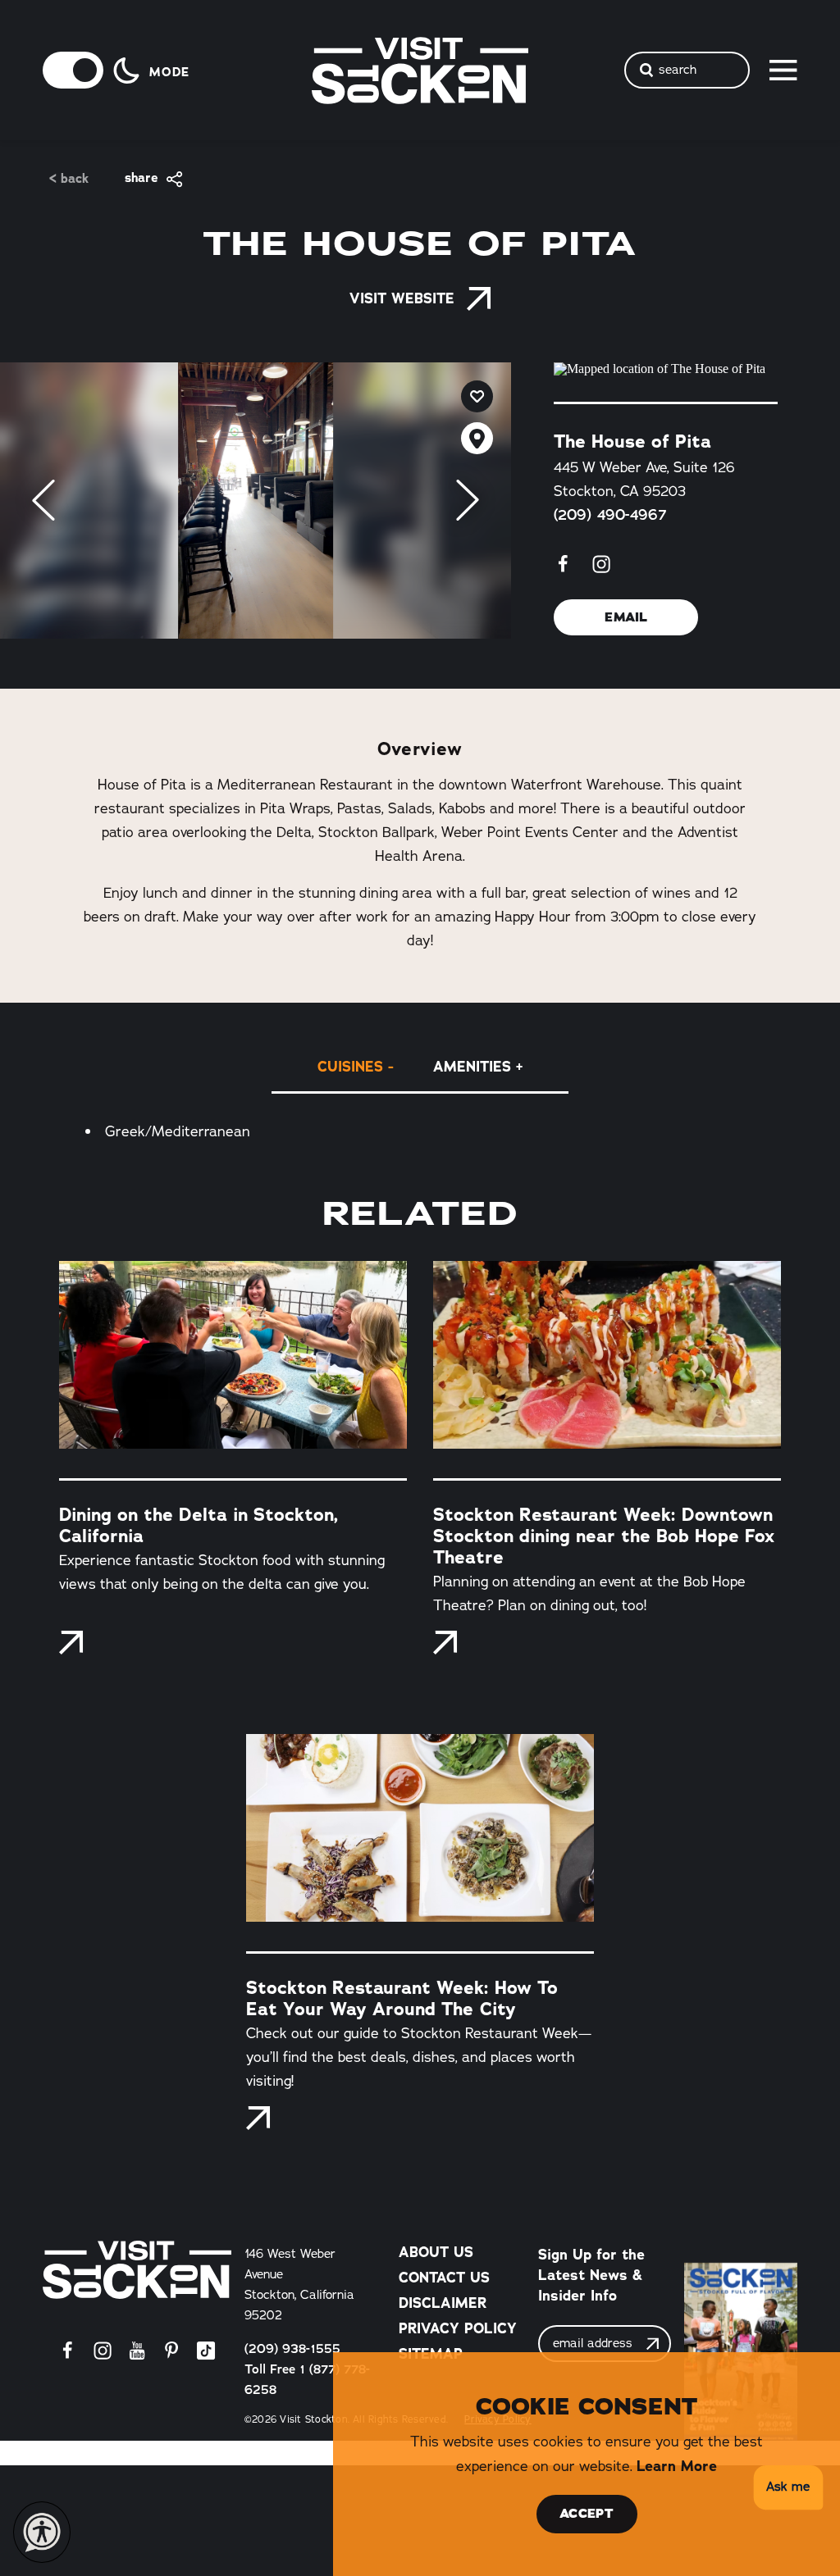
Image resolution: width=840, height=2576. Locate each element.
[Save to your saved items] (477, 396)
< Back (69, 179)
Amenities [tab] (472, 1066)
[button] (785, 2488)
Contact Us (444, 2277)
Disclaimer (443, 2303)
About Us (436, 2252)
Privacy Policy (458, 2328)
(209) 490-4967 (610, 515)
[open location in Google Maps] (666, 369)
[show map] (477, 438)
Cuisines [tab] (350, 1066)
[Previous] (43, 500)
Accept (587, 2514)
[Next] (468, 500)
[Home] (137, 2270)
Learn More (677, 2466)
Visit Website (402, 298)
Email (626, 617)
